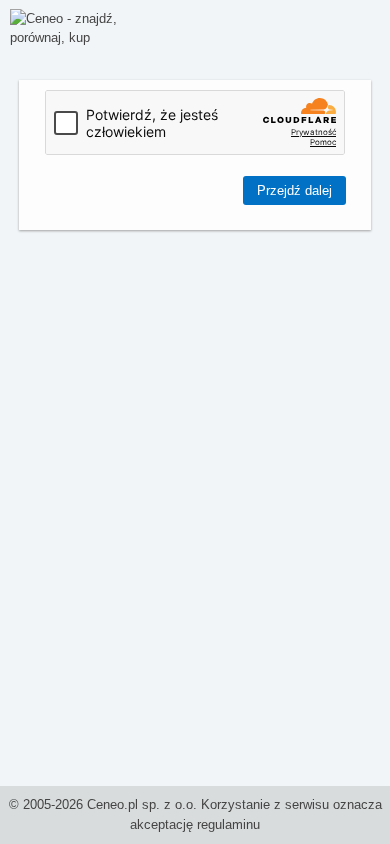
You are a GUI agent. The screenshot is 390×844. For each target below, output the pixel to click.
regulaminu (228, 824)
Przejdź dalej (294, 190)
